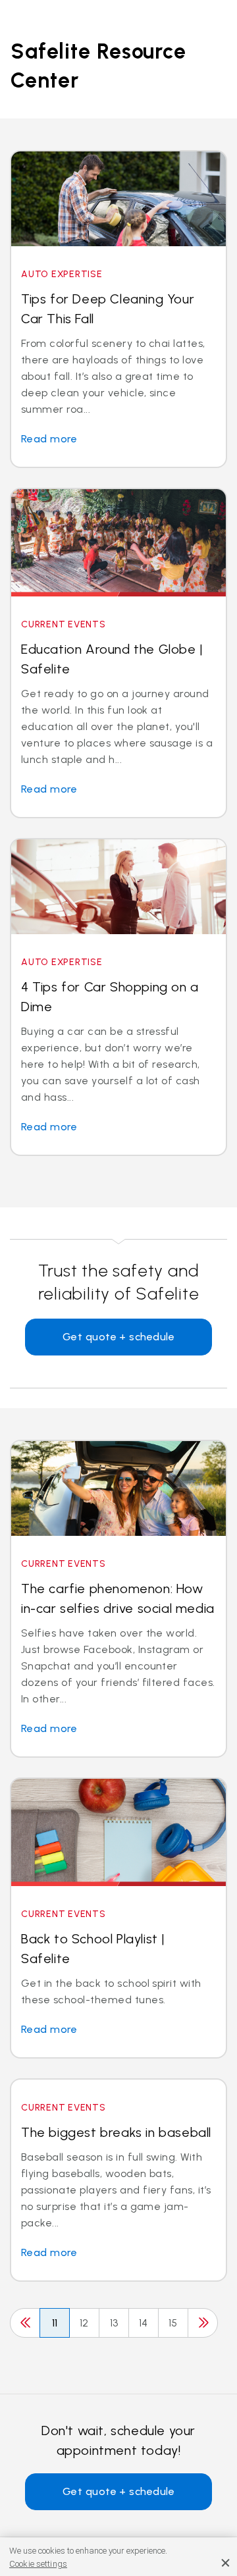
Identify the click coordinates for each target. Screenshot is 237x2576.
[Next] (203, 2323)
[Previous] (25, 2323)
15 (173, 2323)
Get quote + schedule (119, 1337)
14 (144, 2323)
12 (84, 2323)
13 (114, 2323)
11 (55, 2323)
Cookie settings (38, 2564)
